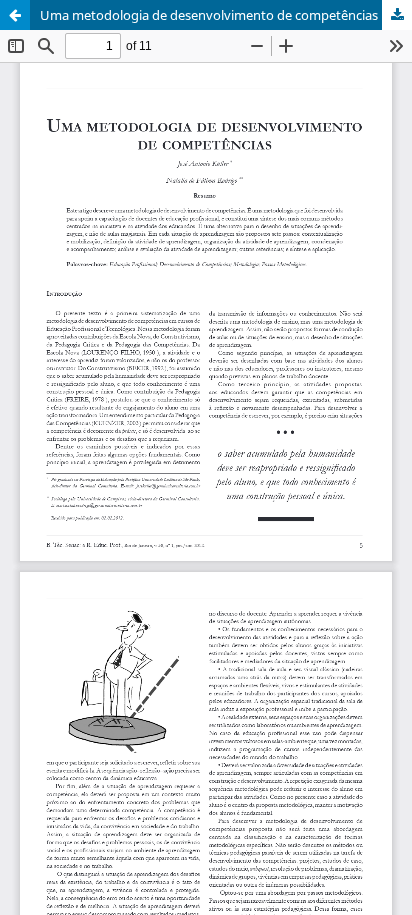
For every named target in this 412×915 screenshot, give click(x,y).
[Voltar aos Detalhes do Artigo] (15, 15)
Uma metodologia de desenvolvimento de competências (209, 15)
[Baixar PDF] (397, 15)
